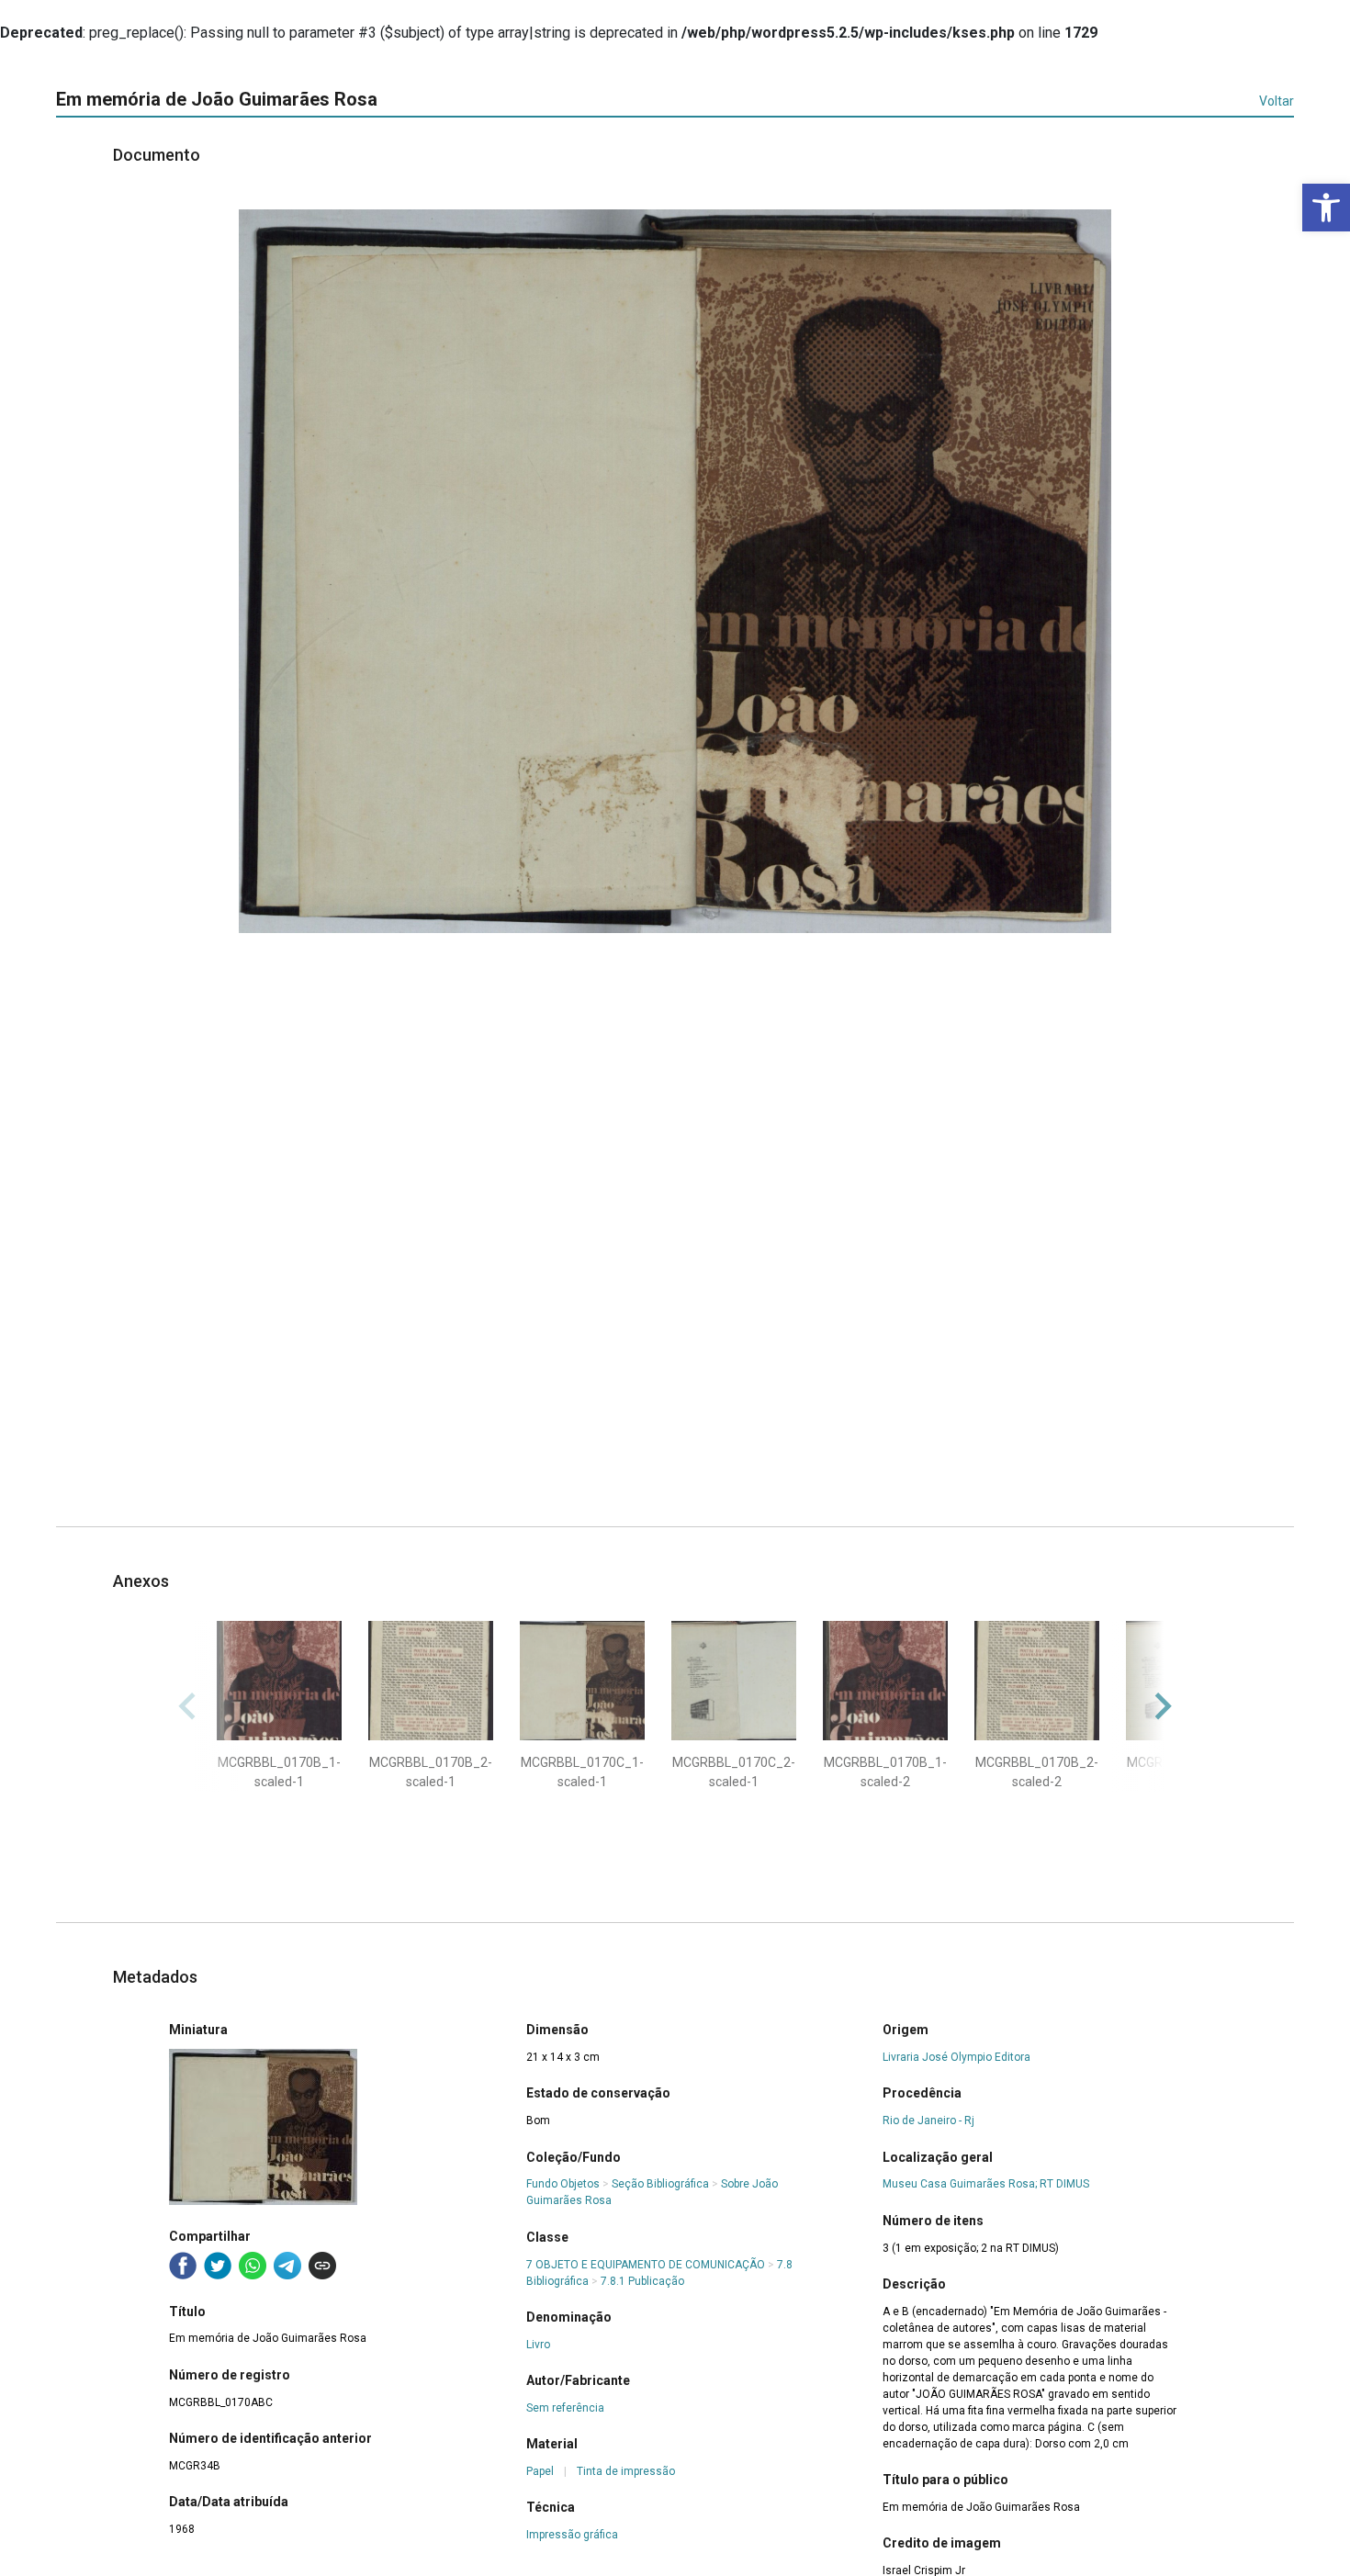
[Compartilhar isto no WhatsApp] (253, 2266)
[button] (1326, 208)
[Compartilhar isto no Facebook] (183, 2266)
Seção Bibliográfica (660, 2184)
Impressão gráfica (572, 2535)
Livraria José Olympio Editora (956, 2057)
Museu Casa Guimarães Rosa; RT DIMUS (986, 2184)
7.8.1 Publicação (642, 2281)
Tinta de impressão (626, 2471)
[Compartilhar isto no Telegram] (287, 2266)
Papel (540, 2471)
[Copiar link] (322, 2266)
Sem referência (565, 2408)
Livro (538, 2345)
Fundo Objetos (563, 2184)
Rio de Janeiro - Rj (928, 2120)
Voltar (1277, 101)
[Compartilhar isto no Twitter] (218, 2266)
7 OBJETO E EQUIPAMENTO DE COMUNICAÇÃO (646, 2265)
